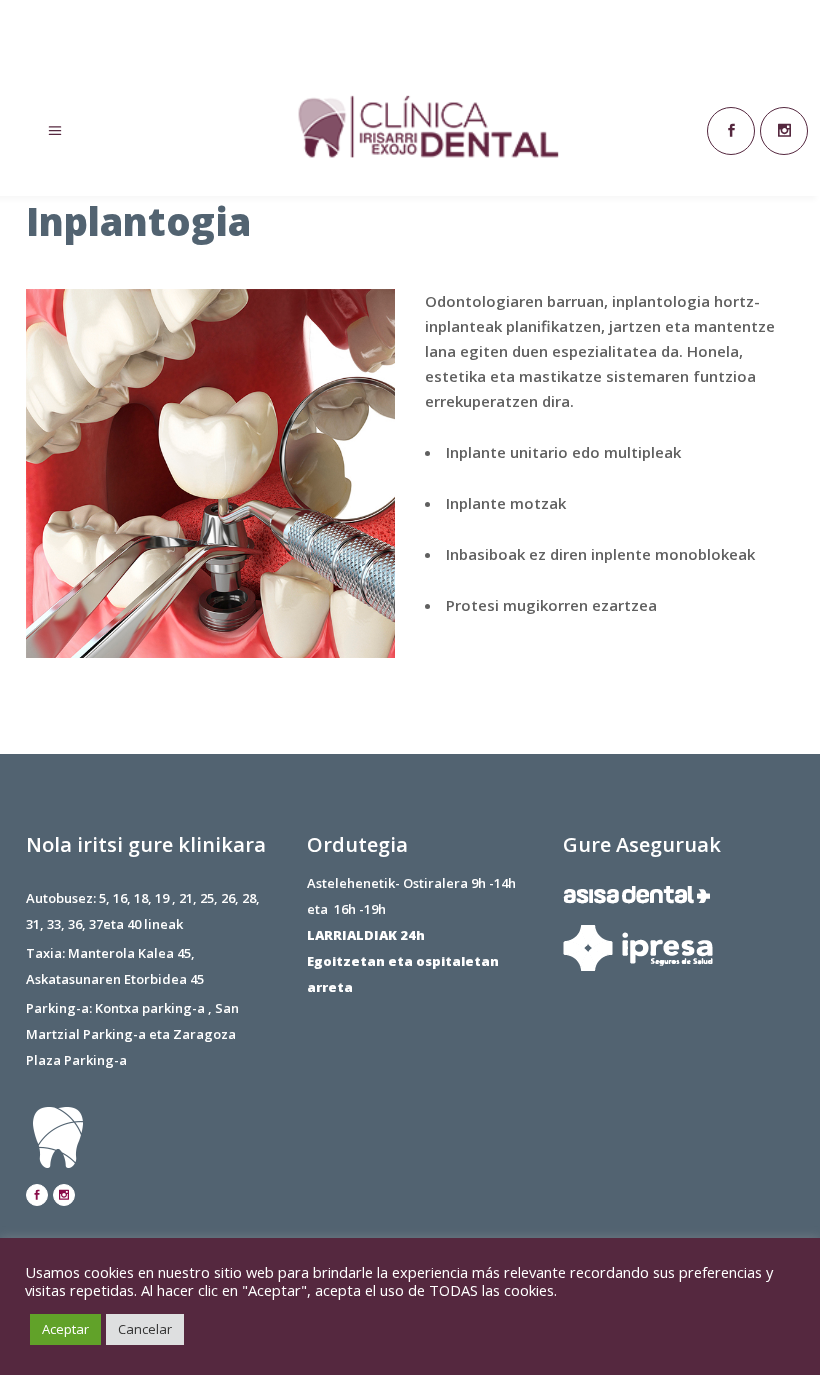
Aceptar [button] (65, 1329)
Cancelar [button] (145, 1329)
